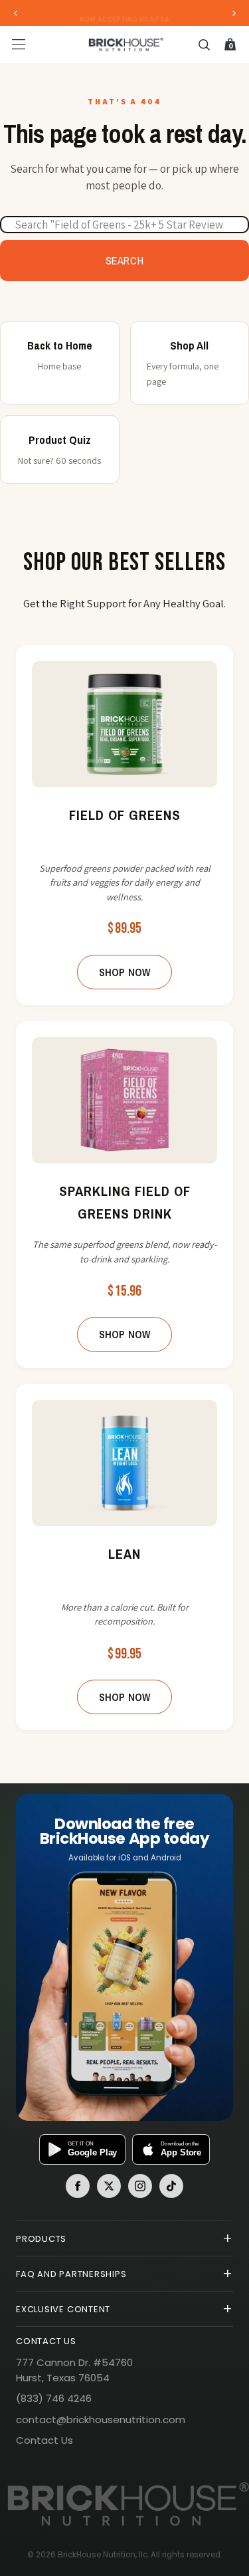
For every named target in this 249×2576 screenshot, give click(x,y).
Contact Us (44, 2440)
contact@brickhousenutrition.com (101, 2420)
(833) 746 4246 (54, 2398)
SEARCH (125, 260)
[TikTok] (171, 2186)
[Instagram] (140, 2186)
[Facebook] (78, 2186)
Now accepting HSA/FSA (124, 13)
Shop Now (124, 972)
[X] (109, 2186)
